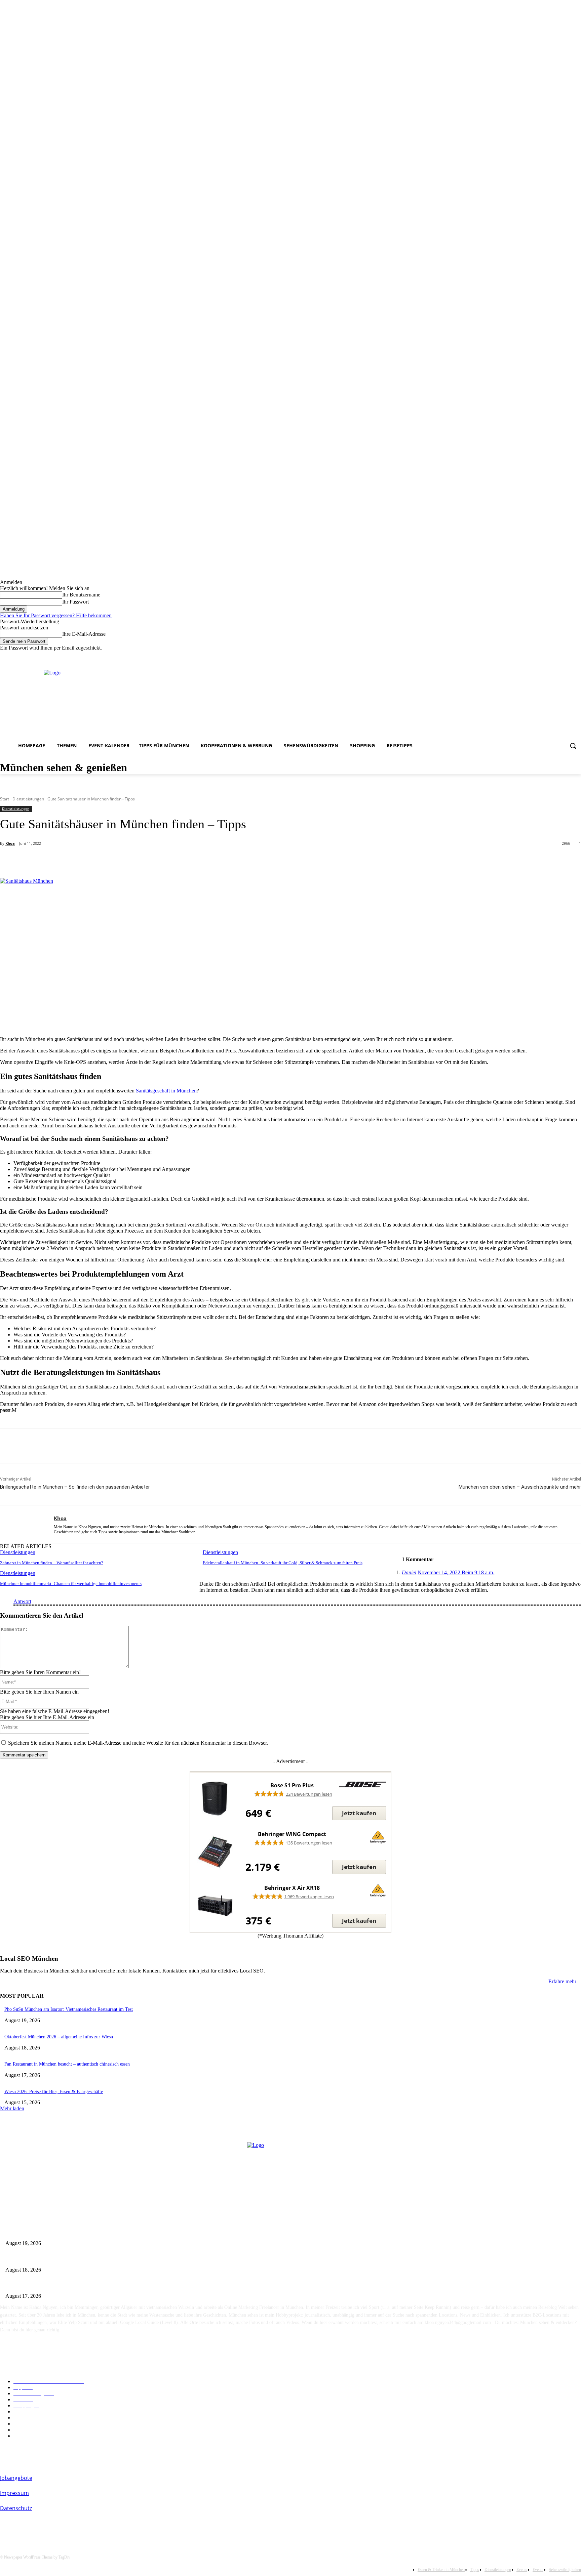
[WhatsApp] (133, 861)
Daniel (409, 1572)
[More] (158, 861)
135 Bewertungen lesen (309, 1843)
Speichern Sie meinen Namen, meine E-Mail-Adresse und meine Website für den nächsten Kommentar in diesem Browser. (138, 1743)
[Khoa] (27, 1524)
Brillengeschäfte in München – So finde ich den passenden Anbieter (75, 1487)
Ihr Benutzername (81, 595)
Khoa (10, 843)
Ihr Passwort (75, 602)
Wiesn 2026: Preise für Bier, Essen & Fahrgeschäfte (54, 2092)
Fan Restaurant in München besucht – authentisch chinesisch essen (67, 2064)
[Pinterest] (109, 861)
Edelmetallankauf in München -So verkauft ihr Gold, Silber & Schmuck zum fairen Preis (283, 1563)
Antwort (22, 1601)
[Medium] (549, 656)
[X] (85, 861)
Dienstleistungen (28, 799)
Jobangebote (16, 2478)
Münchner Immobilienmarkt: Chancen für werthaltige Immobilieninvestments (71, 1584)
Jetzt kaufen (359, 1813)
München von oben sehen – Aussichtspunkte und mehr (520, 1487)
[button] (573, 746)
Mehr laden (12, 2108)
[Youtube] (577, 656)
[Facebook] (530, 656)
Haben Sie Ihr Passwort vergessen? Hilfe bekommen (56, 615)
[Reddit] (559, 656)
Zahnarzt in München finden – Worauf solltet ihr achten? (52, 1563)
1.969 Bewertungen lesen (309, 1897)
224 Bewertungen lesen (309, 1794)
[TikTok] (568, 656)
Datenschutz (16, 2508)
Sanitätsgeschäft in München (166, 1091)
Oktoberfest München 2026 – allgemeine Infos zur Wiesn (59, 2037)
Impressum (14, 2493)
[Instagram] (540, 656)
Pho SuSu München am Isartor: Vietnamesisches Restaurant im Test (69, 2009)
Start (5, 799)
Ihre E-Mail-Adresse (84, 634)
